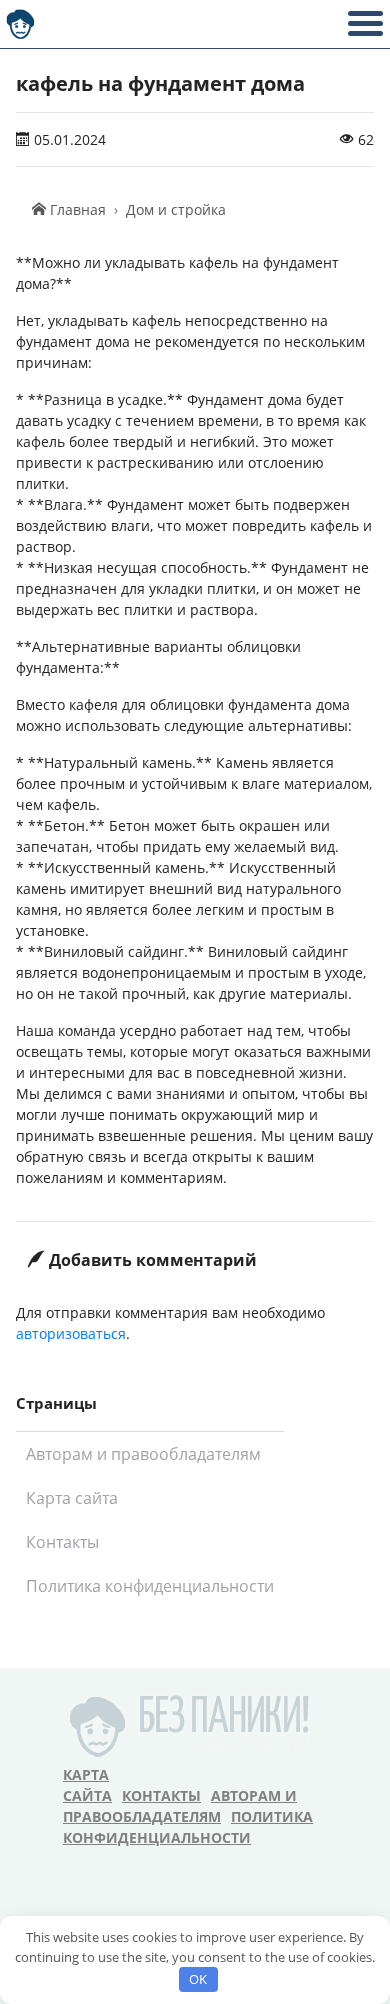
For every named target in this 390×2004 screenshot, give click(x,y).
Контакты (62, 1542)
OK (198, 1979)
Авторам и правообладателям (143, 1454)
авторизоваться (71, 1333)
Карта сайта (72, 1498)
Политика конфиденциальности (150, 1586)
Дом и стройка (176, 209)
